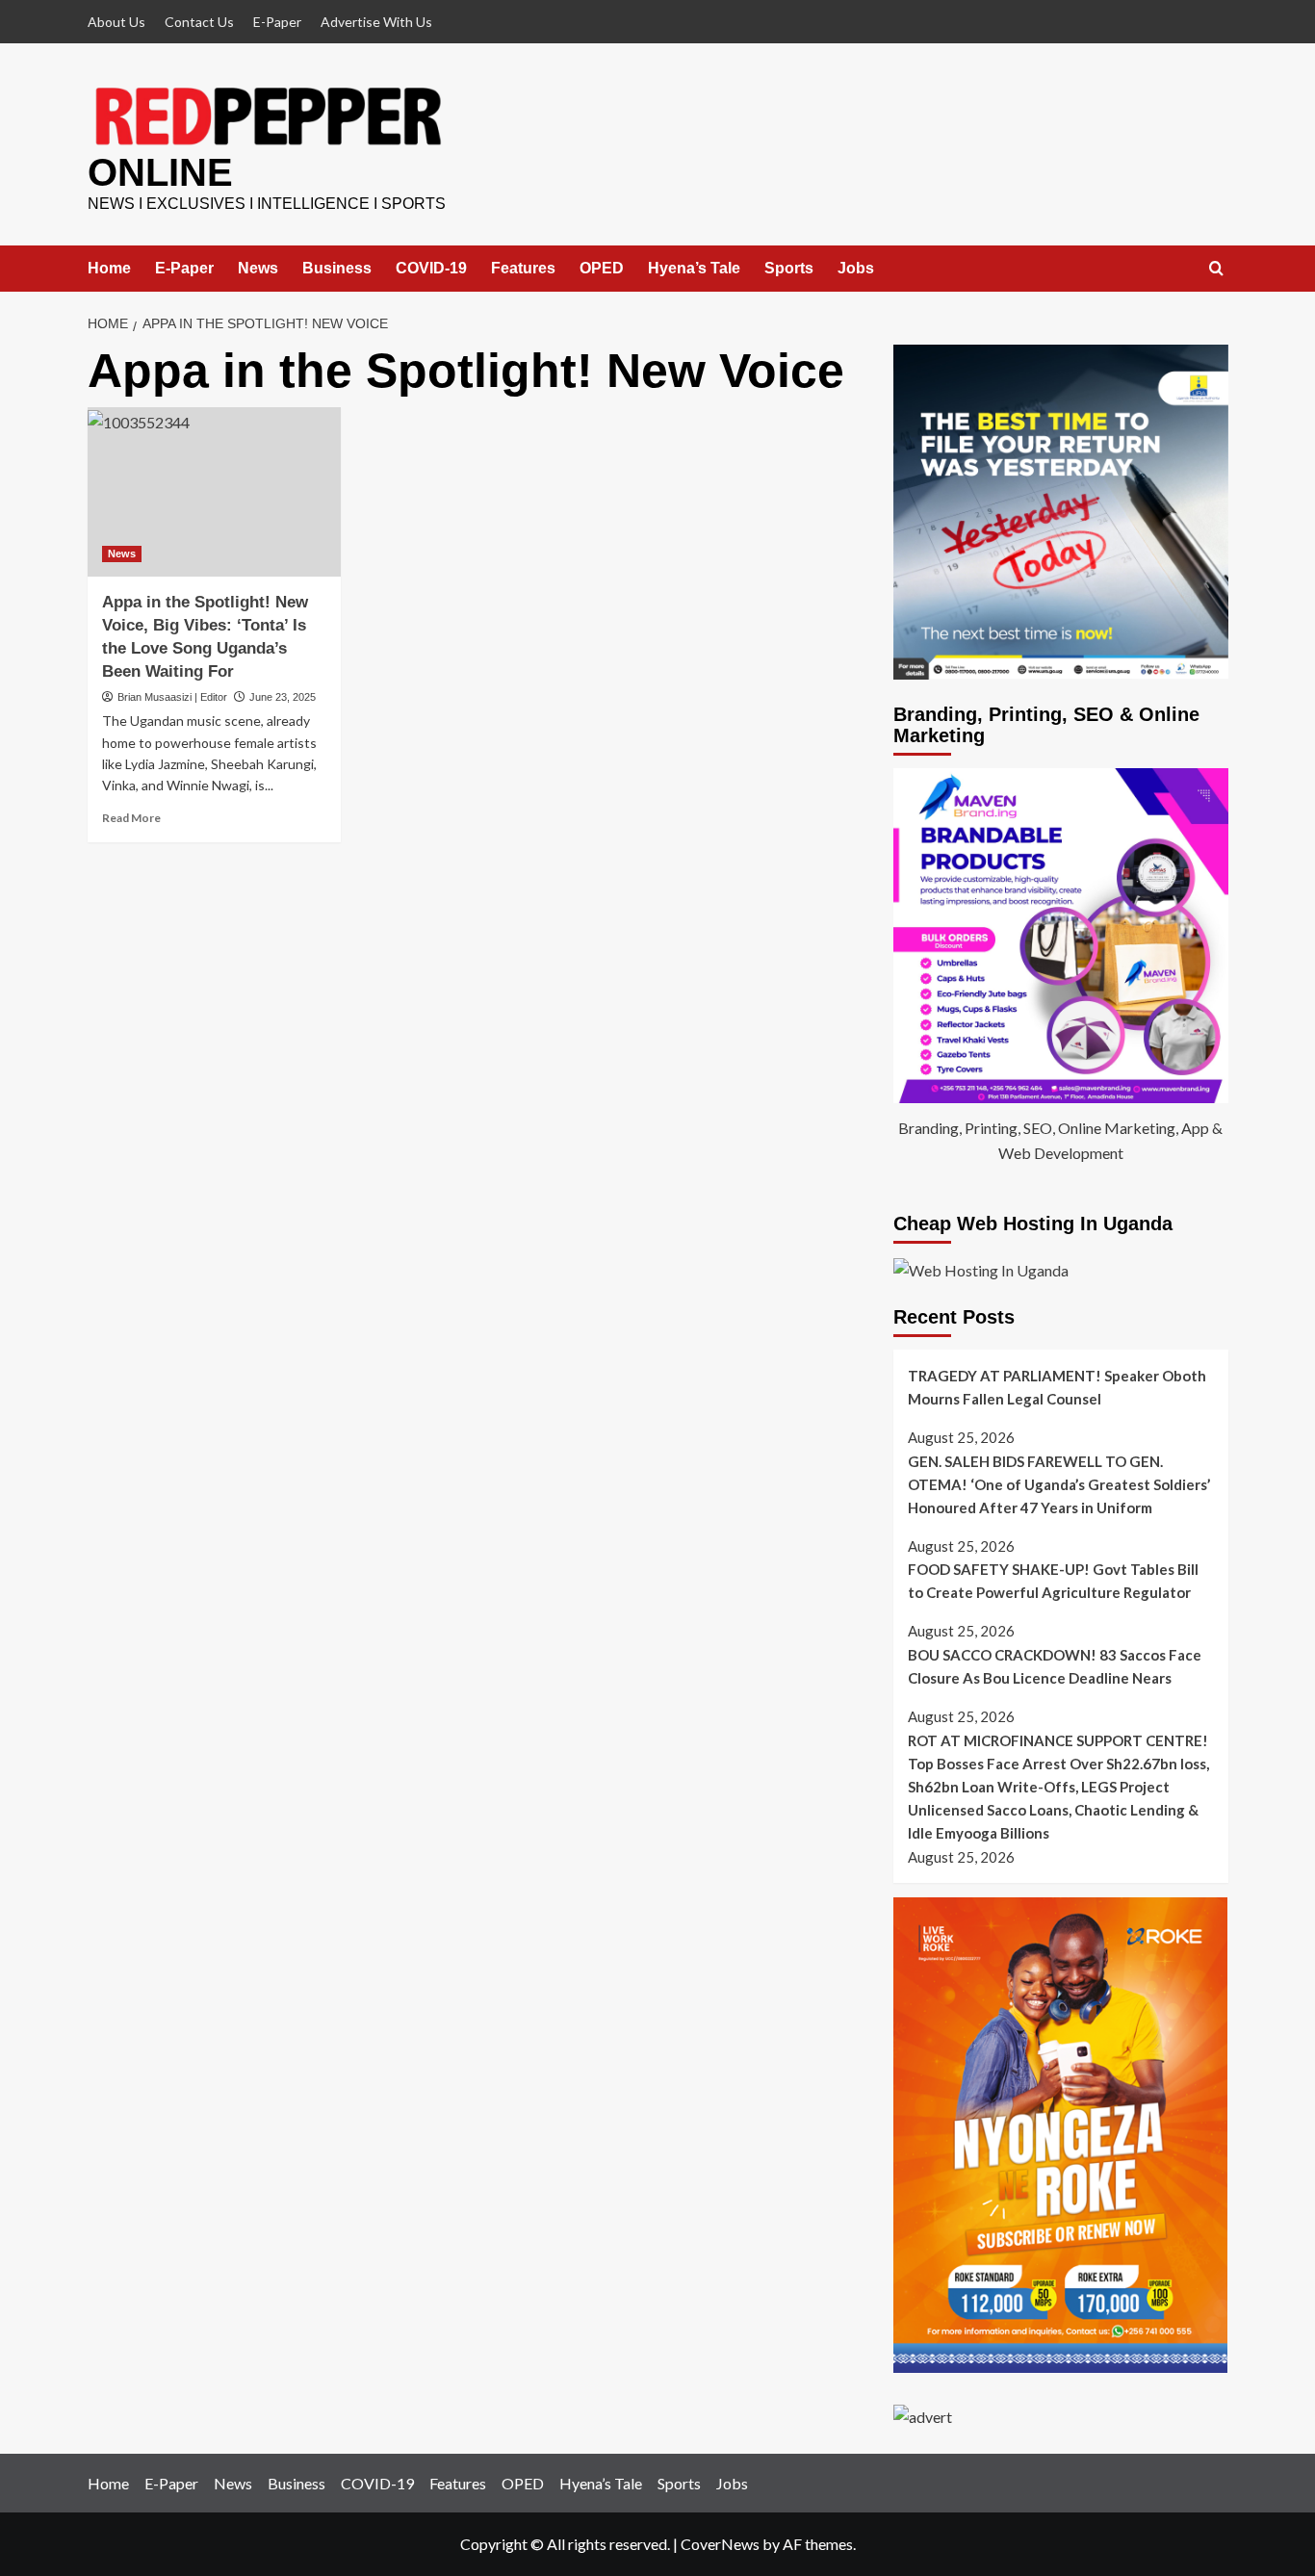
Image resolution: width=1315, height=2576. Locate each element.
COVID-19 (431, 268)
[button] (1216, 269)
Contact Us (199, 22)
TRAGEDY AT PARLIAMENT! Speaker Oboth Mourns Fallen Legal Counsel (1057, 1387)
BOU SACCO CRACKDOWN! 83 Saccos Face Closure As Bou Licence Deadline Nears (1055, 1666)
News (258, 268)
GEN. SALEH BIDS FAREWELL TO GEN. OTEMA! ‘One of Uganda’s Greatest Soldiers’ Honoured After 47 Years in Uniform (1059, 1484)
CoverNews (720, 2544)
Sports (789, 268)
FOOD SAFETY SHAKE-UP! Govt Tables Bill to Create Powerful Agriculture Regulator (1053, 1581)
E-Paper (277, 22)
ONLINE (160, 172)
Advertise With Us (376, 22)
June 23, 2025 (283, 697)
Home (109, 268)
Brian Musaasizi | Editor (172, 697)
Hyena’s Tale (694, 268)
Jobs (856, 268)
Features (523, 268)
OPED (602, 268)
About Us (116, 22)
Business (337, 268)
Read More (131, 818)
